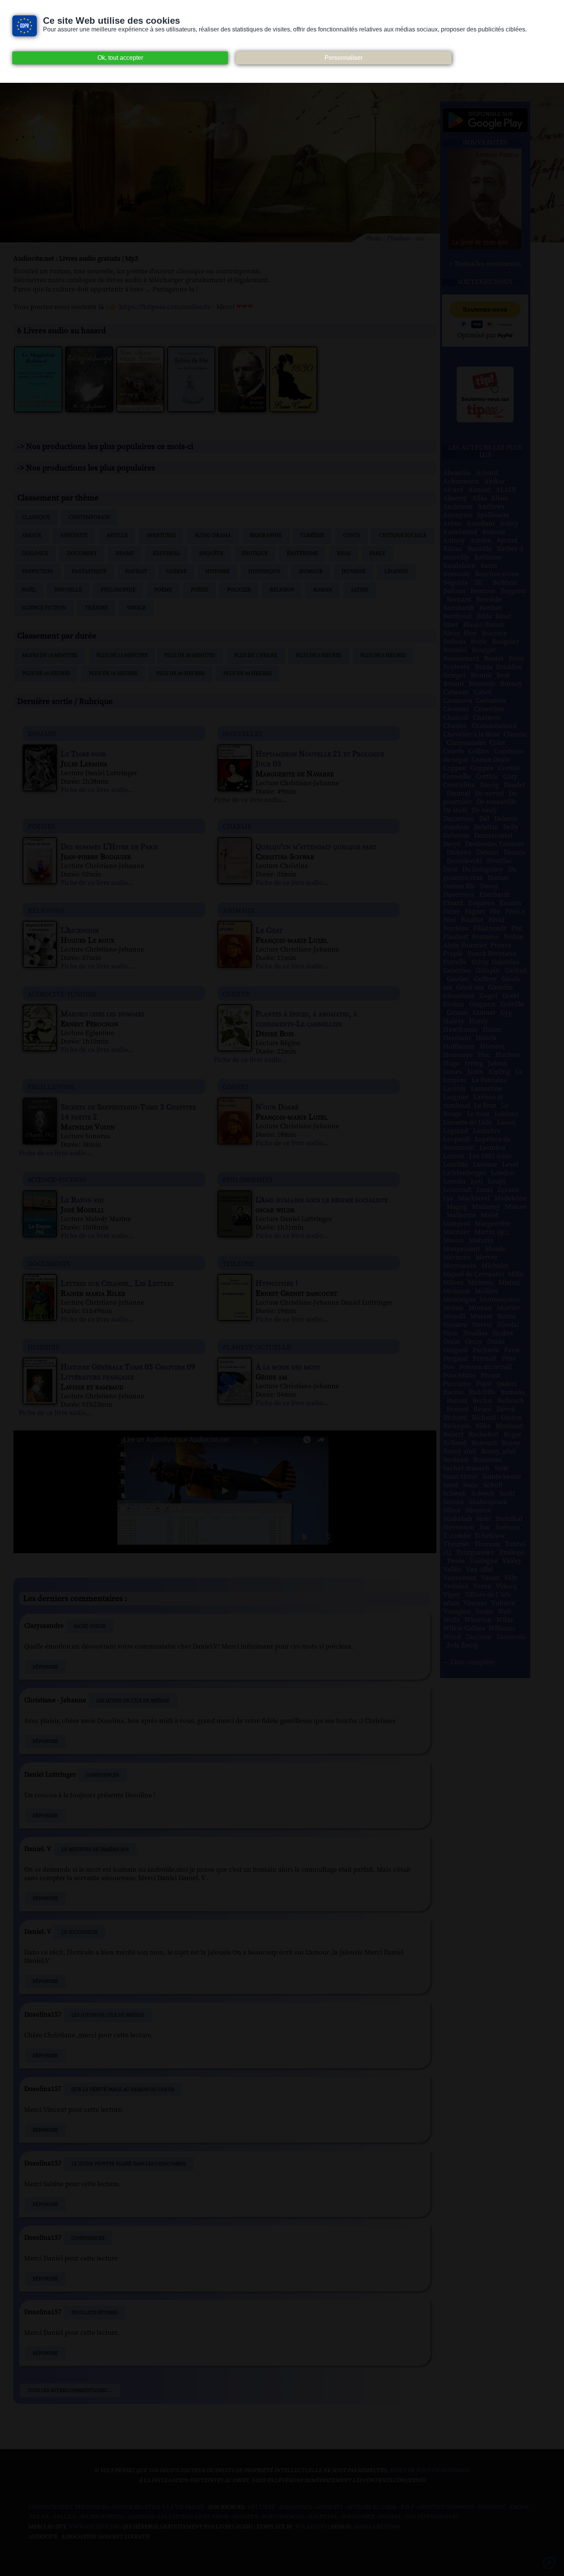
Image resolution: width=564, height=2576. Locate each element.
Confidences (102, 1775)
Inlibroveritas (102, 2517)
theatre (238, 1263)
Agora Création (377, 2527)
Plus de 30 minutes (190, 656)
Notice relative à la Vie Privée (159, 2507)
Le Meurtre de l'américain (95, 1849)
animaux (239, 910)
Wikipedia (323, 2517)
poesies (41, 826)
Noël (29, 590)
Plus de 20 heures (180, 674)
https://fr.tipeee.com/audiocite (165, 307)
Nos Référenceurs (432, 2517)
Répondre (45, 1667)
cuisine (236, 994)
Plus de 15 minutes (122, 656)
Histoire (217, 572)
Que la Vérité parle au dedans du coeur (123, 2089)
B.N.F (407, 2507)
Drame (125, 554)
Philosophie (118, 590)
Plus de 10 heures (46, 674)
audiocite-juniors (62, 994)
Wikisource (358, 2517)
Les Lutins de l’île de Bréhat (133, 1701)
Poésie (200, 590)
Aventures (161, 536)
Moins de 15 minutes (50, 656)
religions (46, 910)
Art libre (261, 2507)
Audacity (330, 2507)
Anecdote (74, 536)
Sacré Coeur (90, 1626)
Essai (344, 554)
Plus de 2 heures (319, 656)
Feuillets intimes (94, 2313)
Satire (360, 590)
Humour (311, 572)
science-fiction (57, 1179)
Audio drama (213, 536)
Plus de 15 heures (113, 674)
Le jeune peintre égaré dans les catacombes (129, 2164)
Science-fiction (44, 608)
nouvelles (242, 733)
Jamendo (141, 2517)
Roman (323, 590)
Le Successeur (79, 1932)
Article (117, 536)
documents (49, 1263)
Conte (352, 536)
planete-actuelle (257, 1347)
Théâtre (96, 608)
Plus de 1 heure (256, 656)
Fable (377, 554)
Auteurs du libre (372, 2507)
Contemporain (89, 518)
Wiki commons (283, 2517)
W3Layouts (310, 2527)
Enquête (211, 554)
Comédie (312, 536)
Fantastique (89, 572)
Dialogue (35, 554)
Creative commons (446, 2507)
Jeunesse (354, 572)
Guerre (176, 572)
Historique (264, 572)
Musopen (245, 2517)
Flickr (39, 2517)
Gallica (64, 2517)
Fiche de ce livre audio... (97, 790)
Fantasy (136, 572)
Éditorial (167, 554)
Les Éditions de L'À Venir (193, 2517)
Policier (239, 590)
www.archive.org (95, 2527)
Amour (31, 536)
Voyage (136, 608)
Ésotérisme (302, 554)
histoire (44, 1347)
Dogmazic (492, 2507)
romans (42, 733)
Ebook (519, 2507)
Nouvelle (68, 590)
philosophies (247, 1179)
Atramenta (296, 2507)
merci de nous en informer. (430, 2471)
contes (236, 1086)
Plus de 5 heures (383, 656)
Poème (163, 590)
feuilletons (51, 1086)
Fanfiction (37, 572)
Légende (396, 572)
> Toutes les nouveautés (485, 264)
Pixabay (390, 2517)
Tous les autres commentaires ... (70, 2390)
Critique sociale (403, 536)
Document (82, 554)
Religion (282, 590)
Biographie (266, 536)
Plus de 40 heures (247, 674)
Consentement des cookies (68, 2507)
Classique (36, 518)
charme (237, 826)
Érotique (255, 554)
